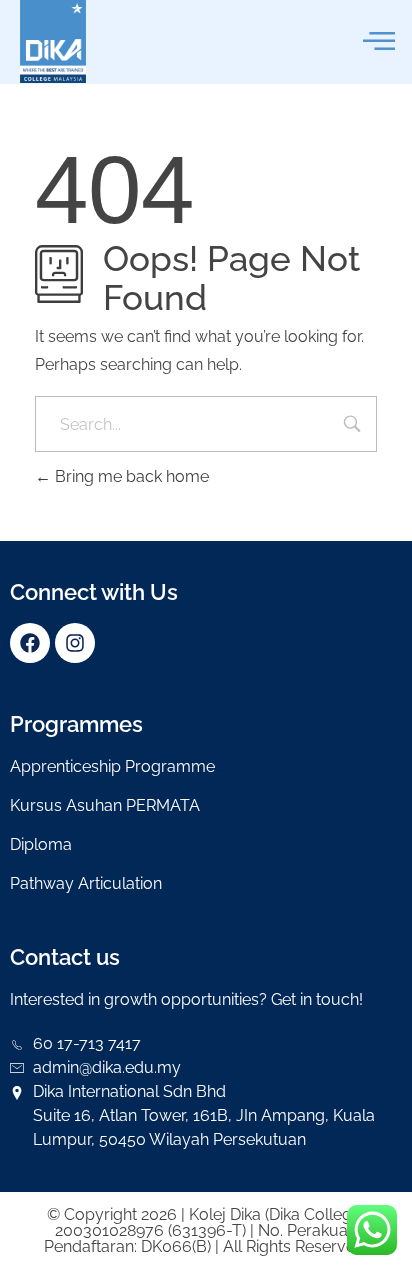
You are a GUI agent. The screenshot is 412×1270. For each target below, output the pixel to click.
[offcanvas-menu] (379, 42)
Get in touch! (317, 999)
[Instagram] (75, 643)
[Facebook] (30, 643)
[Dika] (53, 41)
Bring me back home (130, 476)
